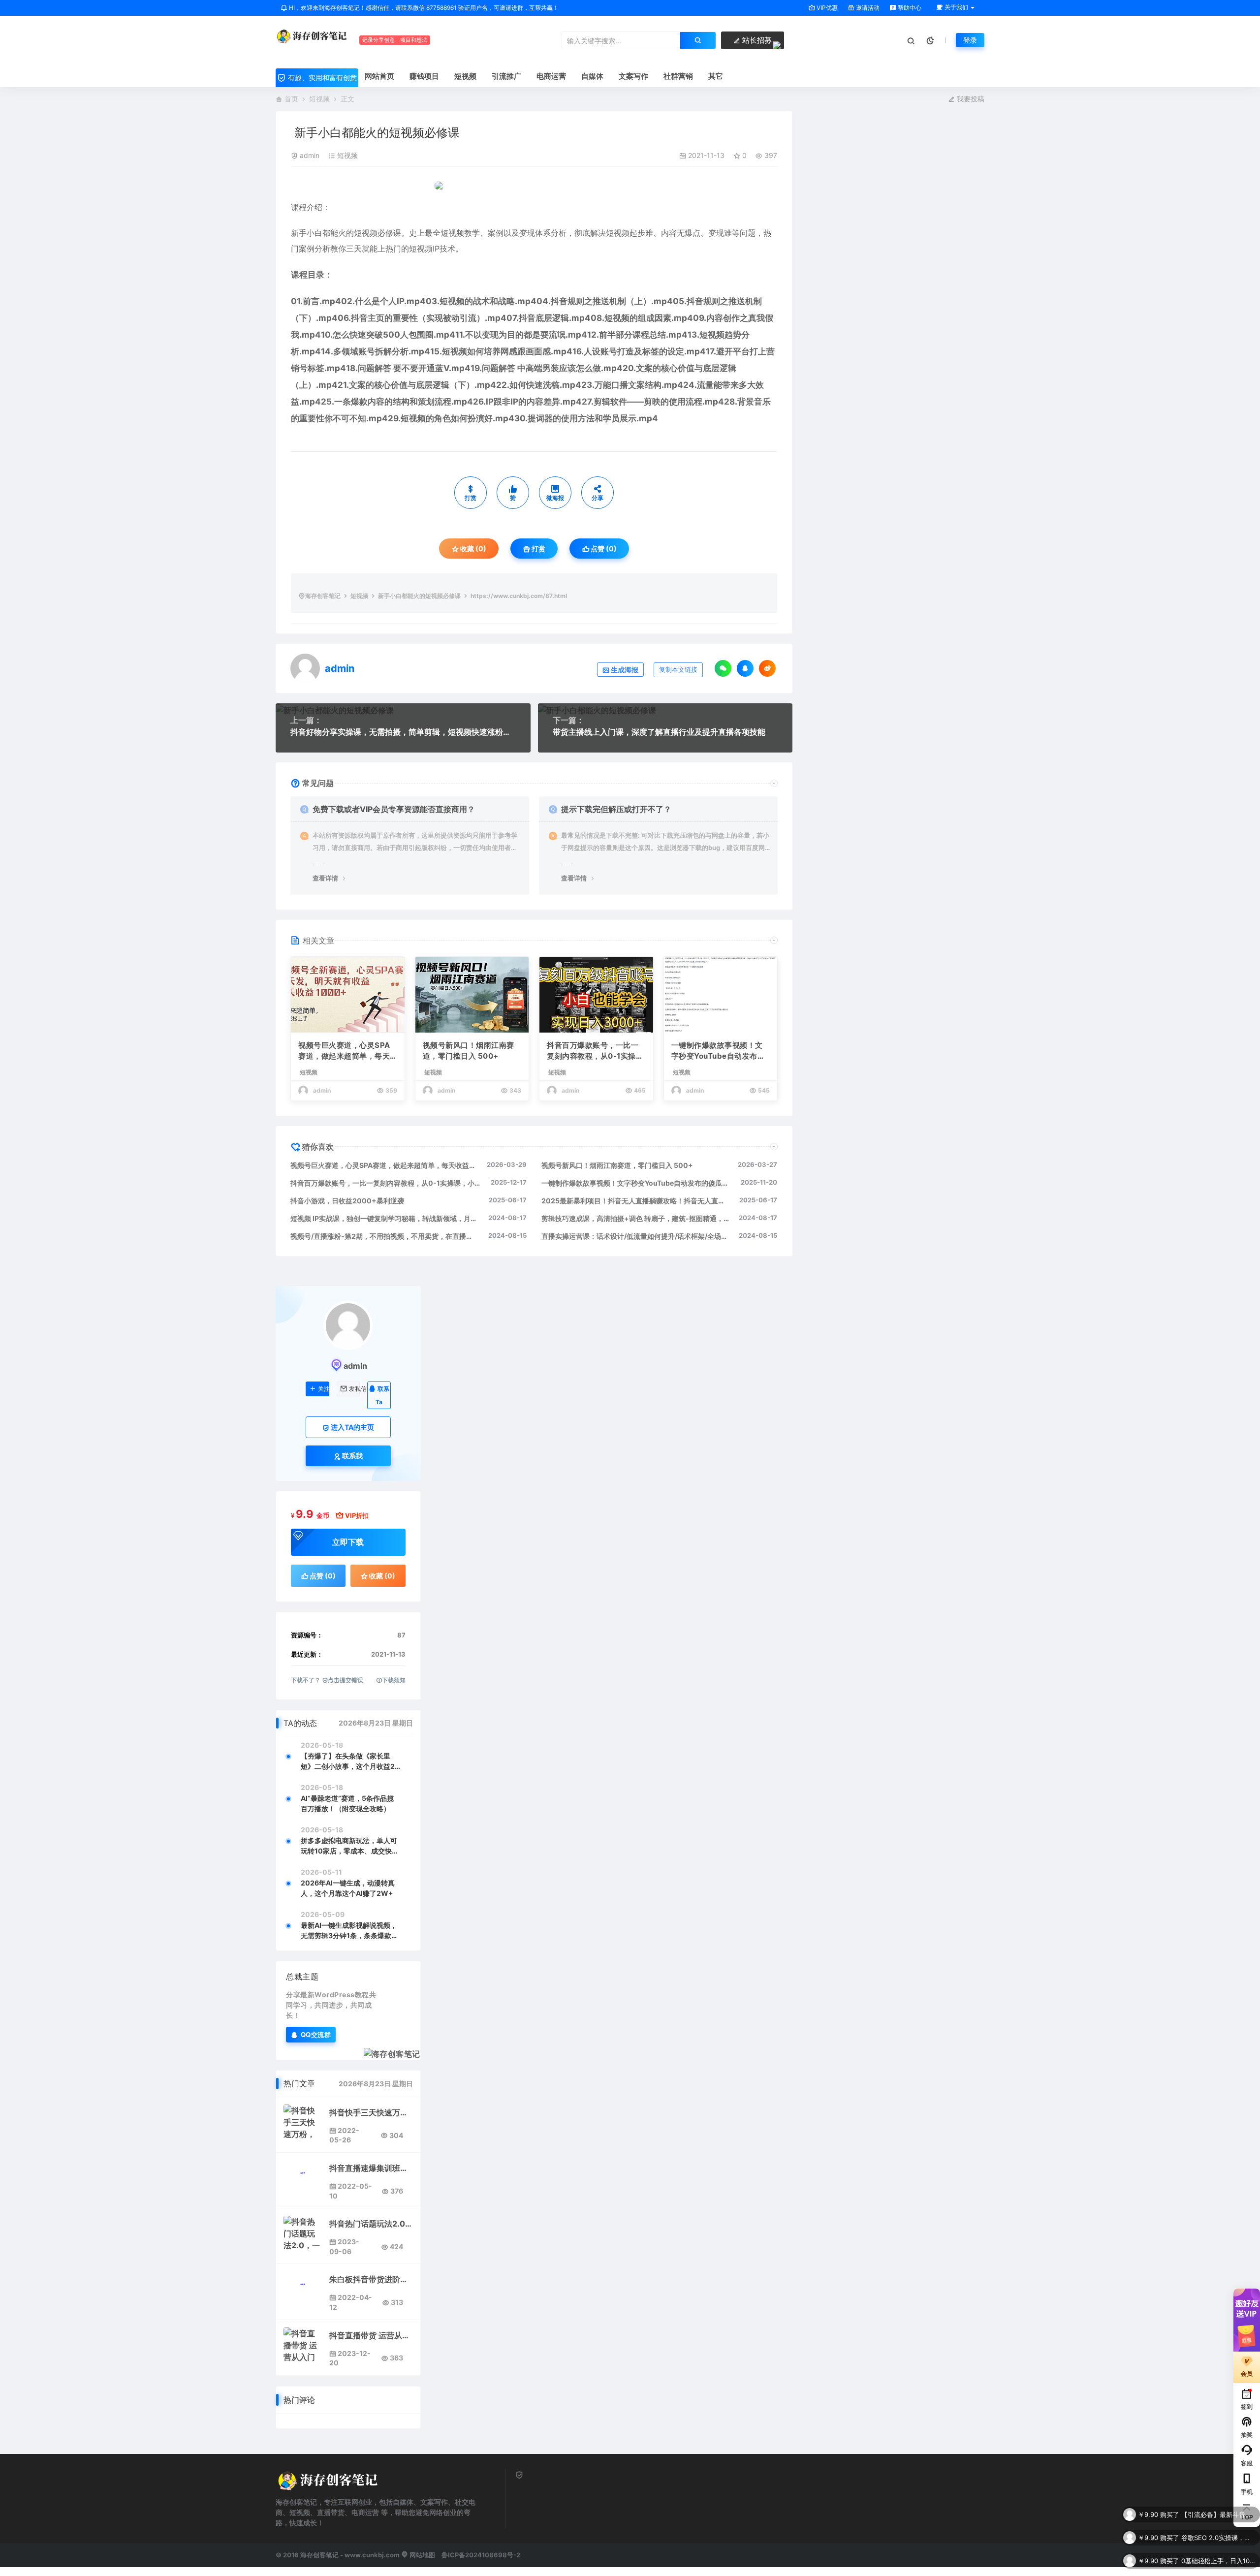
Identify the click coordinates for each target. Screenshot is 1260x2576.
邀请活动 (867, 8)
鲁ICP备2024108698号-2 (481, 2555)
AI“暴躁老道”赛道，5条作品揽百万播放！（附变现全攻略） (347, 1803)
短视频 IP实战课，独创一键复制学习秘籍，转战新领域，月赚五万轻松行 (384, 1218)
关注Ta (324, 1389)
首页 (291, 99)
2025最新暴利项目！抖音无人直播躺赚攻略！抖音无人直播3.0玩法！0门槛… (636, 1201)
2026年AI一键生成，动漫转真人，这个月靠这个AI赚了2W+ (348, 1888)
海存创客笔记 (323, 596)
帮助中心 (909, 8)
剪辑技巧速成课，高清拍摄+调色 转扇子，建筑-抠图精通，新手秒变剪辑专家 (635, 1218)
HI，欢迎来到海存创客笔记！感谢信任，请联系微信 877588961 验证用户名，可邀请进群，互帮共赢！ (423, 8)
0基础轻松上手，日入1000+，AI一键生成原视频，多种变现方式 (1218, 2538)
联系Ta (382, 1395)
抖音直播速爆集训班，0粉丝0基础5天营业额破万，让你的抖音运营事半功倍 (371, 2168)
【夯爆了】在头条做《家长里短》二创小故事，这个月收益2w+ (348, 1761)
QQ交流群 (316, 2034)
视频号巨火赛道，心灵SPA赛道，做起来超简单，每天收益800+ (344, 1051)
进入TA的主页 (352, 1427)
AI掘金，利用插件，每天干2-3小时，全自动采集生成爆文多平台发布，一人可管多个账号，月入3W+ (1218, 2561)
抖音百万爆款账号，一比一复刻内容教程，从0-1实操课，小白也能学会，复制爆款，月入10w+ (593, 1051)
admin (310, 155)
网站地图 (422, 2555)
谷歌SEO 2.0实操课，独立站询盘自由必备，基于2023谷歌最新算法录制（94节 (1218, 2514)
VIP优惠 (826, 8)
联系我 (352, 1456)
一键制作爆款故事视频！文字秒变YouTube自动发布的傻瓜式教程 (718, 1051)
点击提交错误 (346, 1680)
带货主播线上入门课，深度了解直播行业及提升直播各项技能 (659, 732)
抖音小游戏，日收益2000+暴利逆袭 (347, 1201)
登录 (970, 40)
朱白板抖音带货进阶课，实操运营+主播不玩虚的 (371, 2279)
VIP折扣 (357, 1515)
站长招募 (756, 40)
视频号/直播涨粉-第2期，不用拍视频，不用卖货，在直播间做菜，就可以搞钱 (384, 1236)
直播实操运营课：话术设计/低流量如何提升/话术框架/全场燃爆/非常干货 (635, 1236)
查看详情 (325, 878)
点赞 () (603, 549)
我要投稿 (970, 99)
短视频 (319, 99)
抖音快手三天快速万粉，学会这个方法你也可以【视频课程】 (371, 2112)
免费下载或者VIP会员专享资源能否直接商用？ (394, 809)
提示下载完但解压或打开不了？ (616, 809)
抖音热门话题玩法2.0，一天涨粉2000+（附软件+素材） (371, 2224)
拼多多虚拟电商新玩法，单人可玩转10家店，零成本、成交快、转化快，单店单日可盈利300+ (350, 1846)
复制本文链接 (678, 670)
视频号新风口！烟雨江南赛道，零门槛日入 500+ (469, 1051)
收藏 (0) (472, 549)
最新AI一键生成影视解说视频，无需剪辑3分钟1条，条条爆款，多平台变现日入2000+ (349, 1931)
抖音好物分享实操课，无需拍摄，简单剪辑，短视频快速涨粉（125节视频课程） (403, 732)
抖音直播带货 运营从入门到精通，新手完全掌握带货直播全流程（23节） (371, 2335)
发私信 (355, 1389)
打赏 (538, 549)
